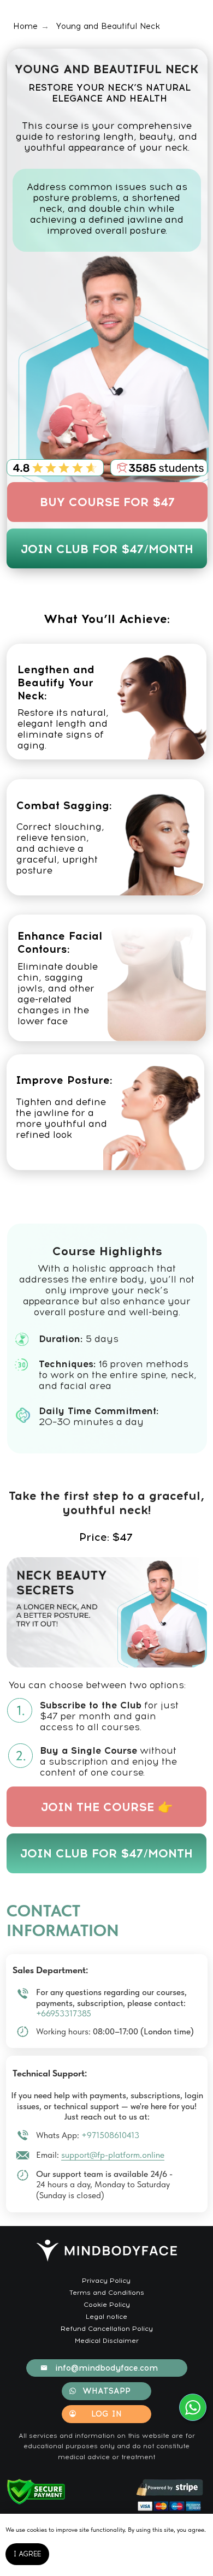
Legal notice (106, 2316)
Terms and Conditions (107, 2292)
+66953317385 (64, 2013)
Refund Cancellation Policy (107, 2328)
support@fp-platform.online (113, 2155)
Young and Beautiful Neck (108, 26)
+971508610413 (110, 2135)
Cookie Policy (107, 2304)
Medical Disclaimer (107, 2340)
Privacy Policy (106, 2280)
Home (25, 26)
